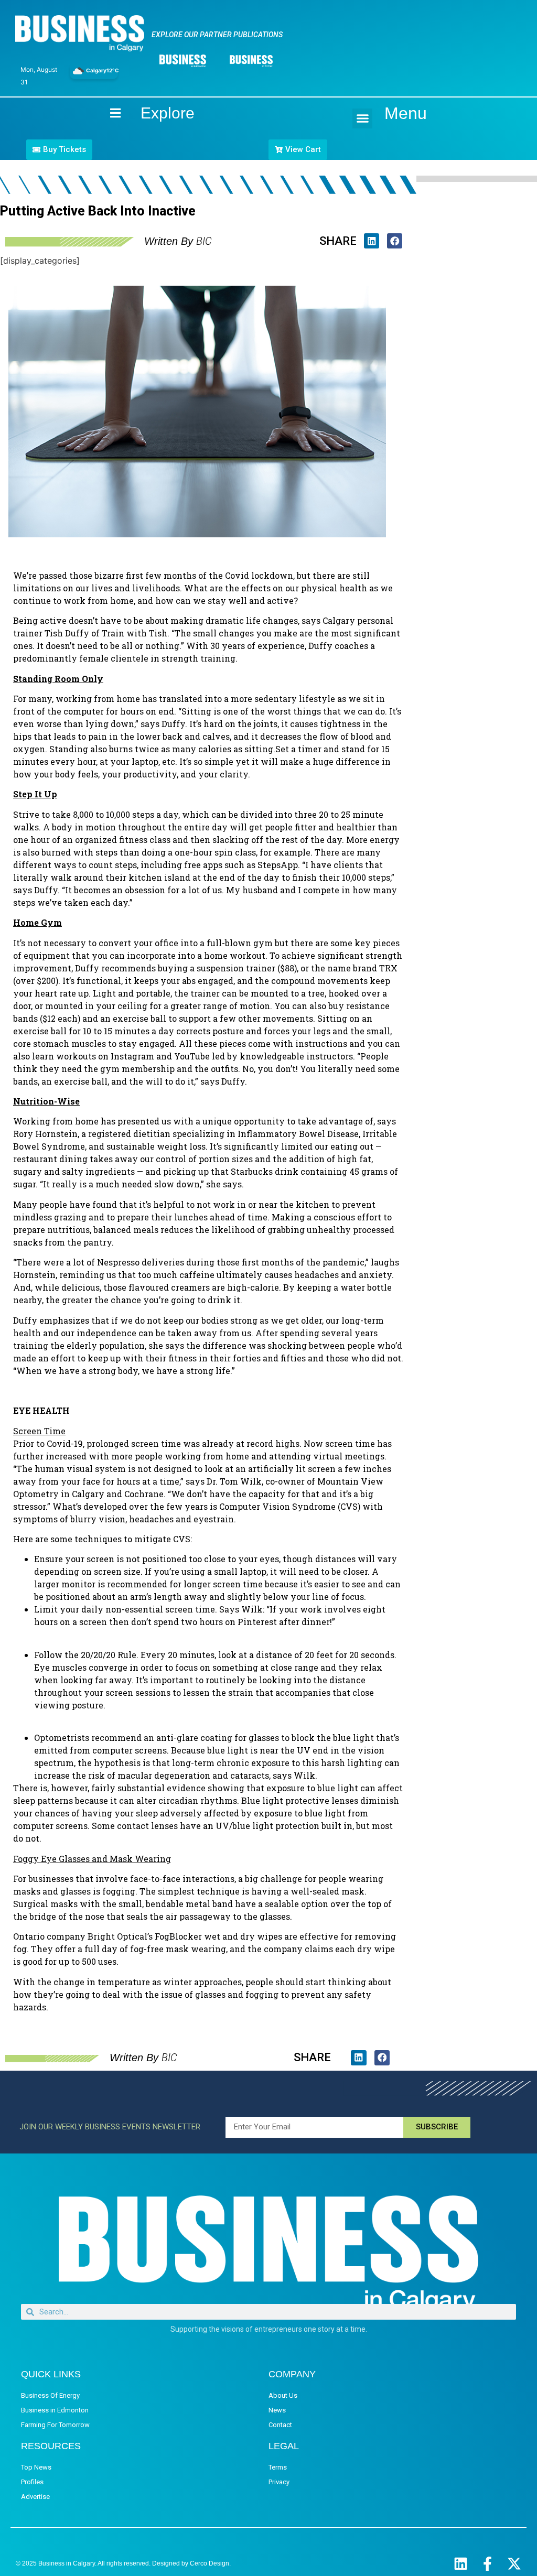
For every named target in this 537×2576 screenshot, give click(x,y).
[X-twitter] (514, 2564)
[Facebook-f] (487, 2564)
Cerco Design (210, 2563)
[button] (362, 118)
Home (106, 113)
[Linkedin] (461, 2564)
